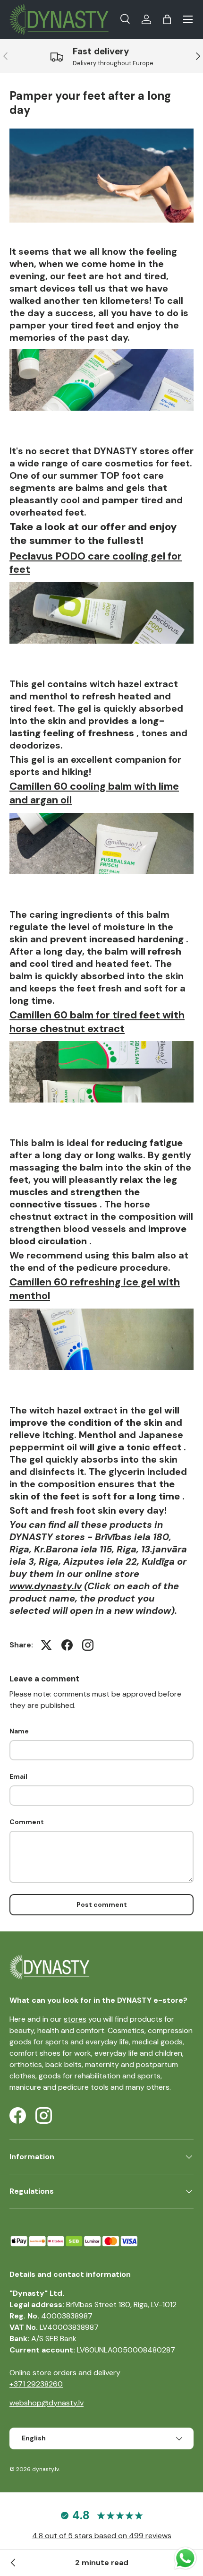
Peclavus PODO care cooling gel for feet (96, 563)
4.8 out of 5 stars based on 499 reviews (102, 2536)
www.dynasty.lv (46, 1586)
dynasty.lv (46, 2469)
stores (75, 2019)
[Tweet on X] (46, 1645)
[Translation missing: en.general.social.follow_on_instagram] (88, 1645)
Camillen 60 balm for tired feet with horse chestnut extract (97, 1022)
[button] (167, 19)
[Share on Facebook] (67, 1645)
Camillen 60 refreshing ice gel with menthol (95, 1289)
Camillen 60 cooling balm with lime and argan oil (94, 793)
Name (19, 1731)
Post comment (102, 1904)
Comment (27, 1822)
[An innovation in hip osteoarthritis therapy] (13, 2563)
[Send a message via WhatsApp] (185, 2558)
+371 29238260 (36, 2384)
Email (18, 1776)
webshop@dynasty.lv (47, 2403)
